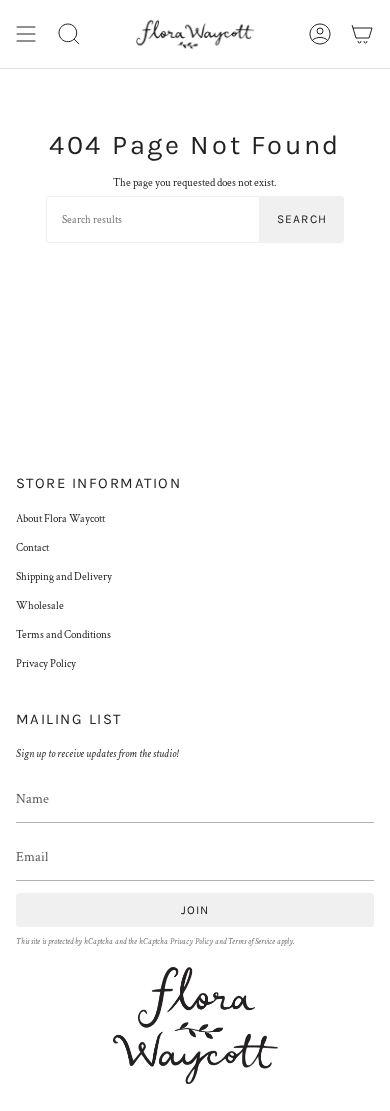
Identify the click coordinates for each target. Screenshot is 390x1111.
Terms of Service (251, 941)
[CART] (362, 34)
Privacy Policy (46, 663)
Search (302, 219)
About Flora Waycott (60, 518)
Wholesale (40, 605)
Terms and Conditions (63, 634)
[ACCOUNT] (320, 34)
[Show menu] (26, 34)
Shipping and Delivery (64, 576)
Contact (32, 547)
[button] (69, 34)
